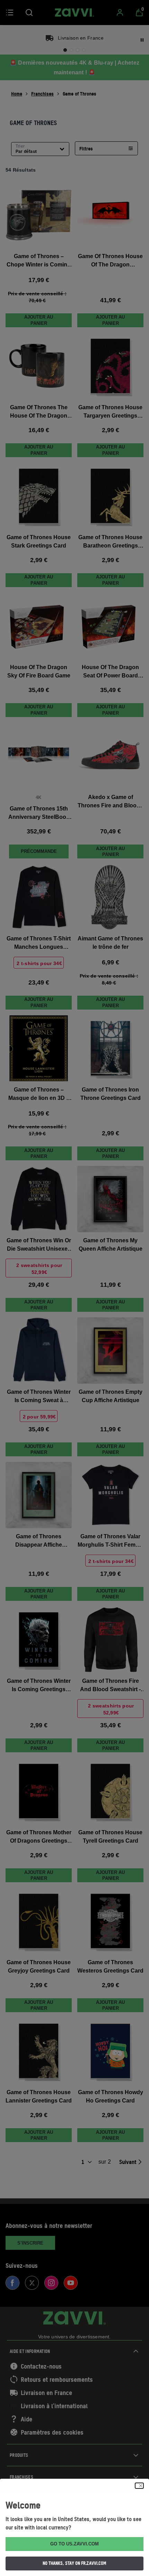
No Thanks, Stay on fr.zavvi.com (74, 2563)
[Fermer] (139, 2486)
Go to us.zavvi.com (74, 2544)
